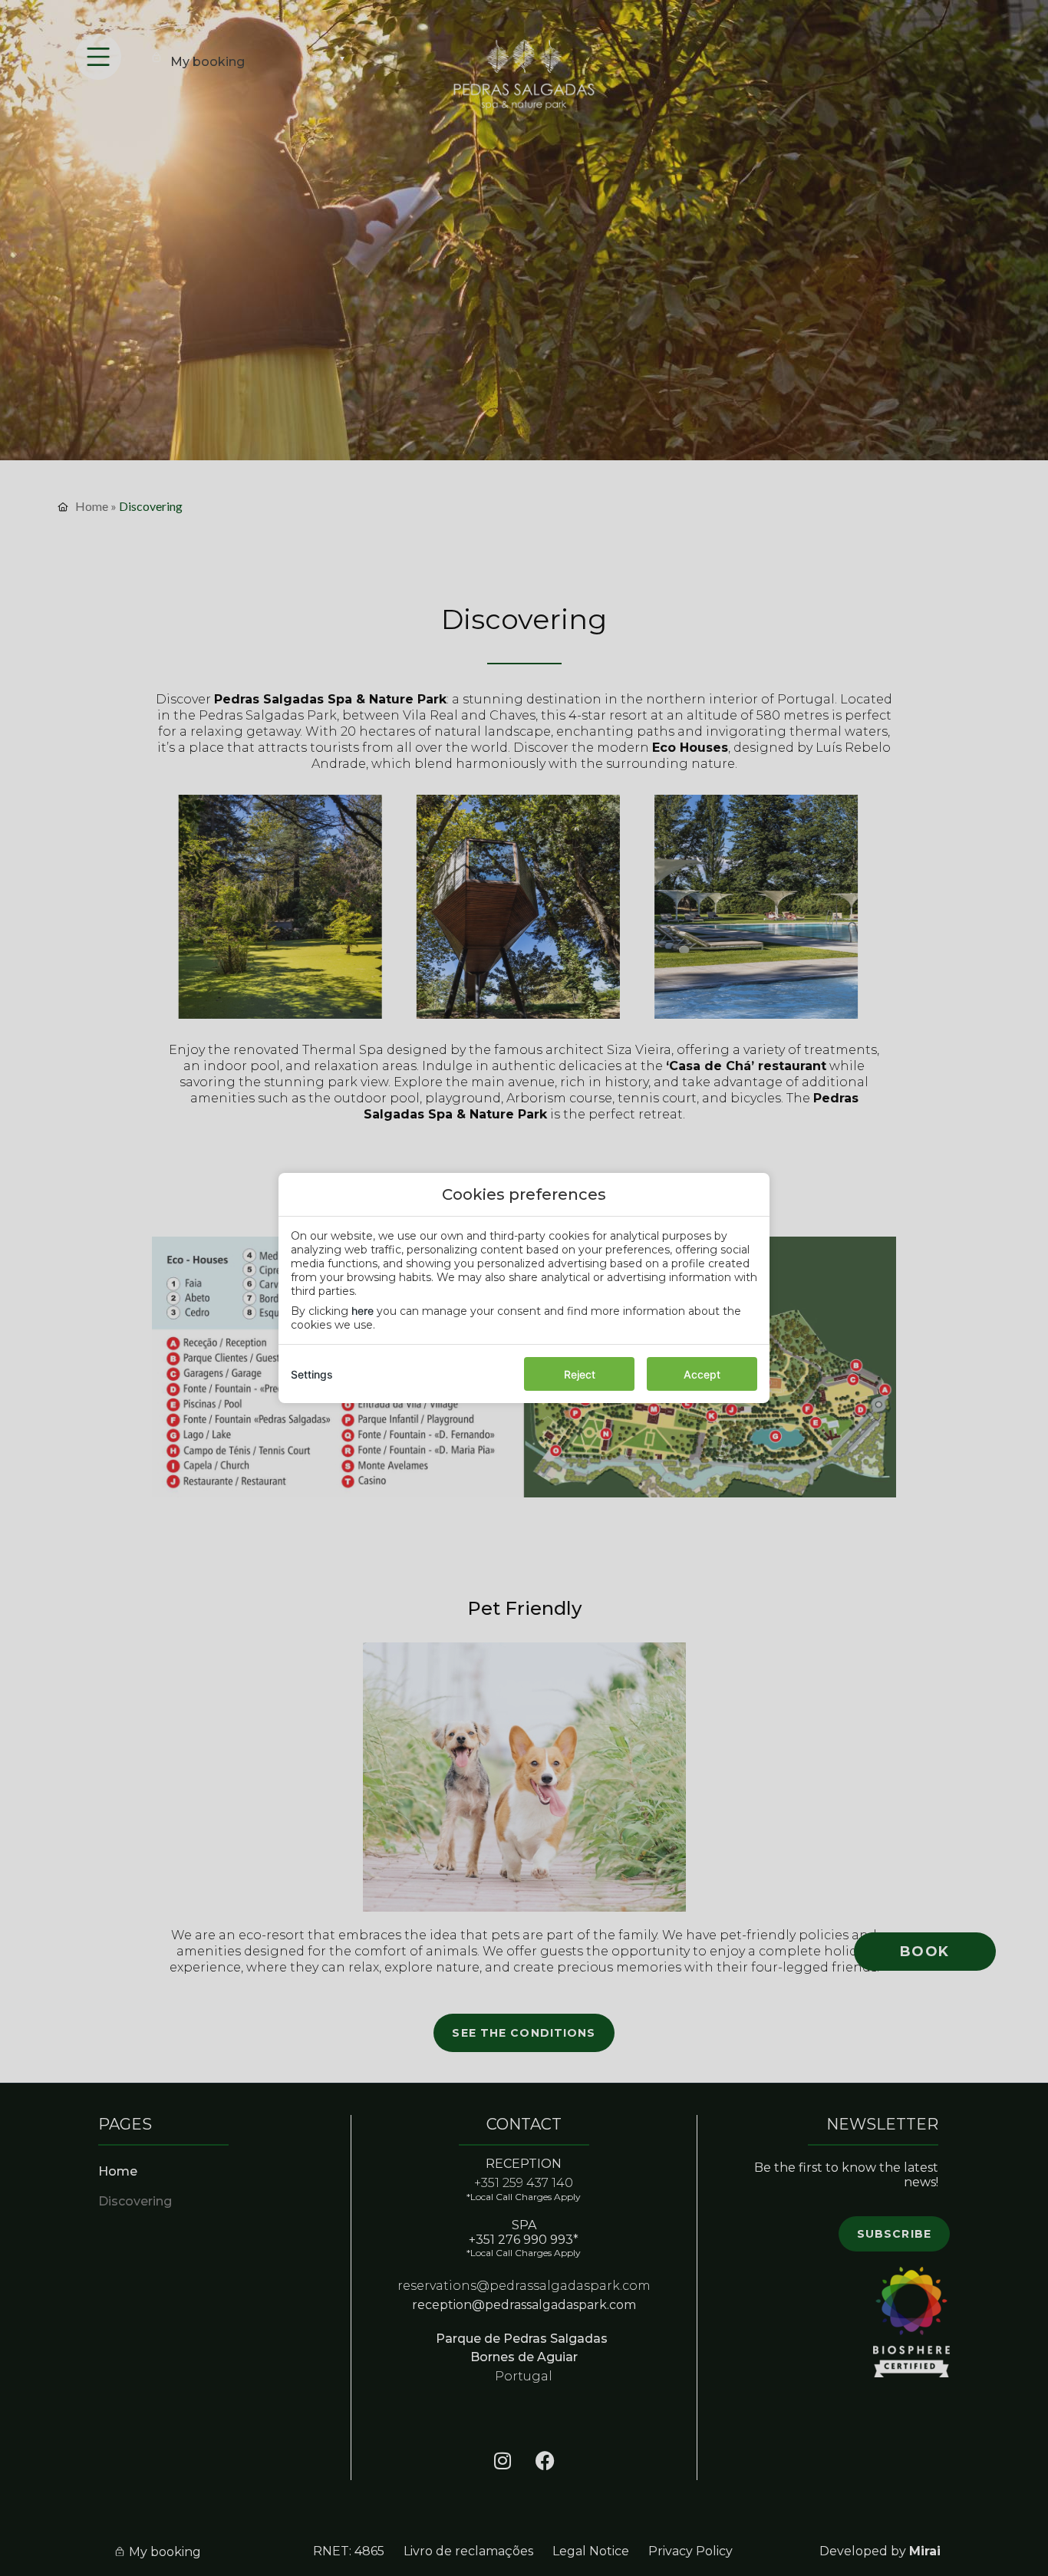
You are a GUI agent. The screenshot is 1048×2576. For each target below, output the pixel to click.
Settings (312, 1374)
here (363, 1311)
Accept (702, 1374)
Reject (580, 1374)
